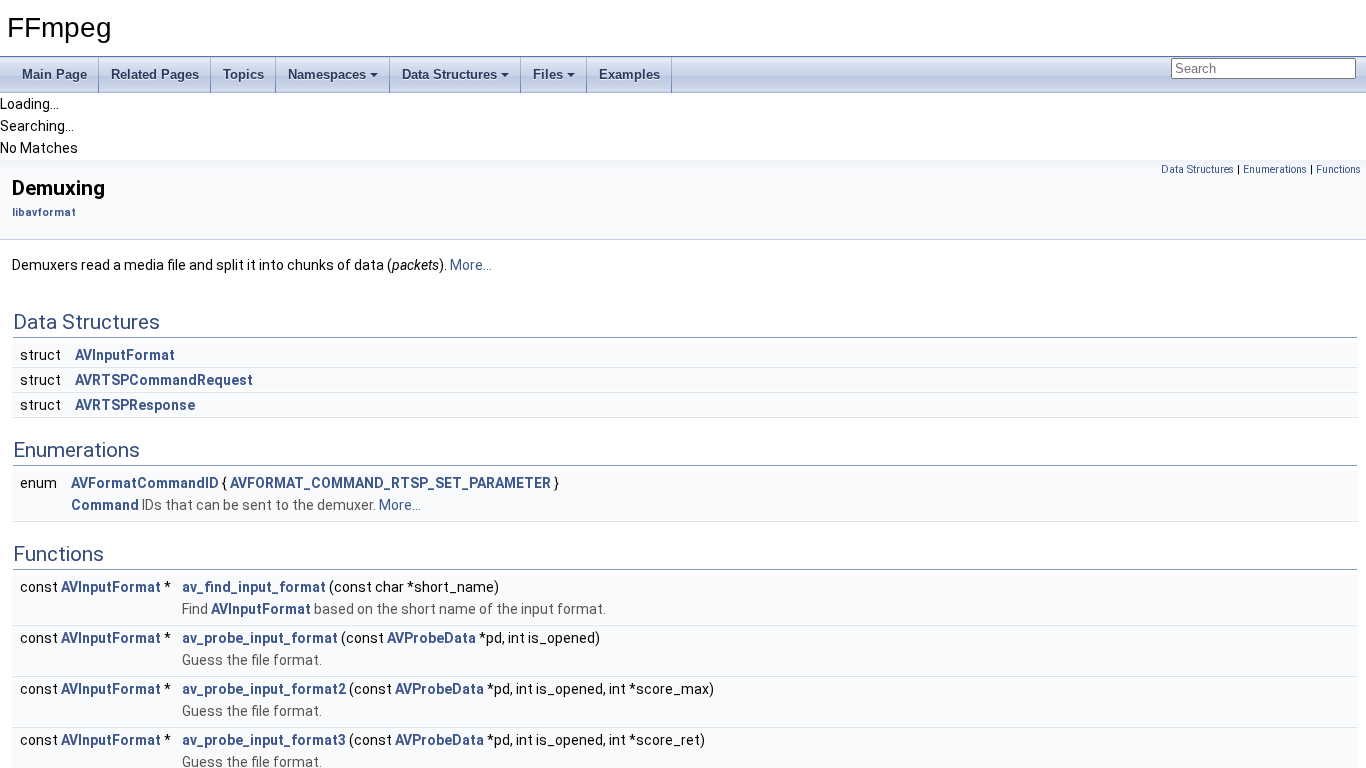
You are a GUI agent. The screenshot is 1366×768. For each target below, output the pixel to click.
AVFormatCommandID (145, 483)
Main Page (54, 74)
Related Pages (155, 74)
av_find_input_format (254, 587)
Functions (1338, 169)
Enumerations (1275, 169)
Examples (629, 74)
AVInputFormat (125, 355)
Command (105, 505)
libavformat (44, 212)
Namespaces (327, 74)
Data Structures (449, 74)
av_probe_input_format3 (264, 740)
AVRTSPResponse (135, 405)
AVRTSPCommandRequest (164, 380)
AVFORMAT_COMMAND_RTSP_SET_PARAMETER (390, 483)
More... (471, 265)
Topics (243, 74)
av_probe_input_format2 (264, 689)
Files (548, 74)
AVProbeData (431, 638)
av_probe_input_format (260, 638)
